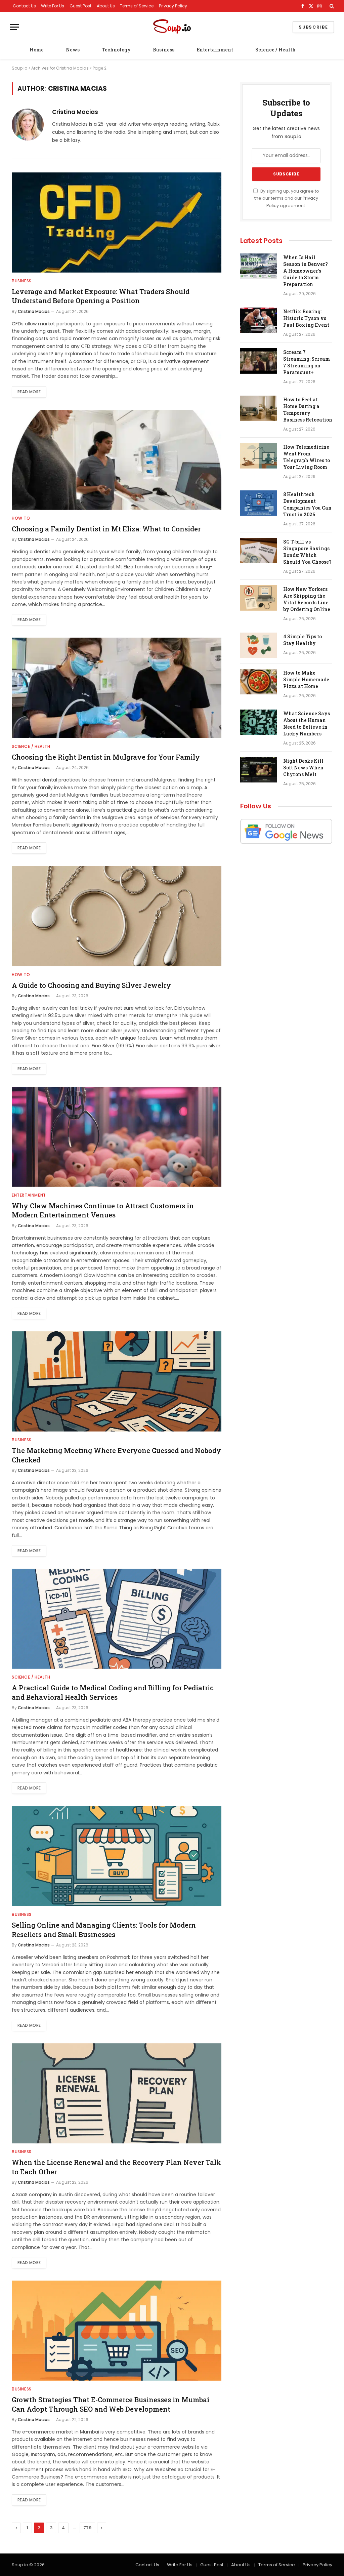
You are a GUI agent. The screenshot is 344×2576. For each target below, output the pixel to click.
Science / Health (275, 50)
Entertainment (215, 50)
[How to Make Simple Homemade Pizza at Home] (259, 682)
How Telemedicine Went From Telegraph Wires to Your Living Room (307, 457)
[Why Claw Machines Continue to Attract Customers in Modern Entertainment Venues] (117, 1137)
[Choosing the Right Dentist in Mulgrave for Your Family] (117, 688)
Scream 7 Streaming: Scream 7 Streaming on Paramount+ (307, 362)
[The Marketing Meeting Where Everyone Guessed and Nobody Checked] (117, 1381)
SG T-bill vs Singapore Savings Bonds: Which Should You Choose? (307, 552)
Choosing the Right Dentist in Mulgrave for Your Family (106, 757)
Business (164, 50)
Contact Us (24, 6)
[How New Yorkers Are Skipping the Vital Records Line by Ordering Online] (259, 598)
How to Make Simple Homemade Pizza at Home (306, 679)
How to (21, 518)
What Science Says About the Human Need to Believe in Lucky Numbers (307, 723)
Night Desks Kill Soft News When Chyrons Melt (303, 768)
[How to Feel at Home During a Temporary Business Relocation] (259, 408)
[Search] (331, 6)
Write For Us (53, 6)
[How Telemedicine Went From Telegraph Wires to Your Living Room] (259, 456)
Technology (116, 50)
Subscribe (313, 27)
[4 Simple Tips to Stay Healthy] (259, 645)
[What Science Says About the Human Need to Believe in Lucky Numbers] (259, 722)
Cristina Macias (75, 112)
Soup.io (19, 68)
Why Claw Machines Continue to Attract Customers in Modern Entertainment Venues (103, 1210)
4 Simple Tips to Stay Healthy (303, 640)
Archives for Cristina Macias (60, 68)
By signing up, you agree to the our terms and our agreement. (287, 198)
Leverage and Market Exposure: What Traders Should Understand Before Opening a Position (101, 296)
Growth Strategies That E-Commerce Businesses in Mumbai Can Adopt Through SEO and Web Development (111, 2404)
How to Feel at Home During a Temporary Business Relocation (308, 410)
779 (87, 2528)
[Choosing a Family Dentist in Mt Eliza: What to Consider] (117, 460)
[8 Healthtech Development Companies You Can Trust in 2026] (259, 503)
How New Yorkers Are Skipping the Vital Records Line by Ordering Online (307, 599)
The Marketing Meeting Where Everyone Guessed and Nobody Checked (116, 1455)
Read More (29, 392)
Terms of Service (137, 6)
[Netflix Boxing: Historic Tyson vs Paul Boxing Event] (259, 320)
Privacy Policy (173, 6)
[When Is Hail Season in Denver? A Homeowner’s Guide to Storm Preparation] (259, 266)
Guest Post (80, 6)
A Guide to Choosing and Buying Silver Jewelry (91, 985)
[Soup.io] (172, 27)
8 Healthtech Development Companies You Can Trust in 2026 (307, 504)
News (73, 50)
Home (37, 50)
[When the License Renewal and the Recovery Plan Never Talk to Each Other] (117, 2093)
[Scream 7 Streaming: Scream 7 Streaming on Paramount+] (259, 361)
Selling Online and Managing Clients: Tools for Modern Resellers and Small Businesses (104, 1929)
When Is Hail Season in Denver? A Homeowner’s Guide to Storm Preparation (306, 271)
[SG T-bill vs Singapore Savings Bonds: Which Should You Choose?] (259, 551)
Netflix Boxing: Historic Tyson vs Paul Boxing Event (306, 318)
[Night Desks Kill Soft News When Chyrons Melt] (259, 770)
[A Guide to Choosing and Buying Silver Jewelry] (117, 916)
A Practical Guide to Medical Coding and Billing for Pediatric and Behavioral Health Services (113, 1692)
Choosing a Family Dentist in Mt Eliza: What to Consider (106, 529)
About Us (106, 6)
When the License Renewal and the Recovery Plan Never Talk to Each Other (116, 2167)
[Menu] (14, 27)
